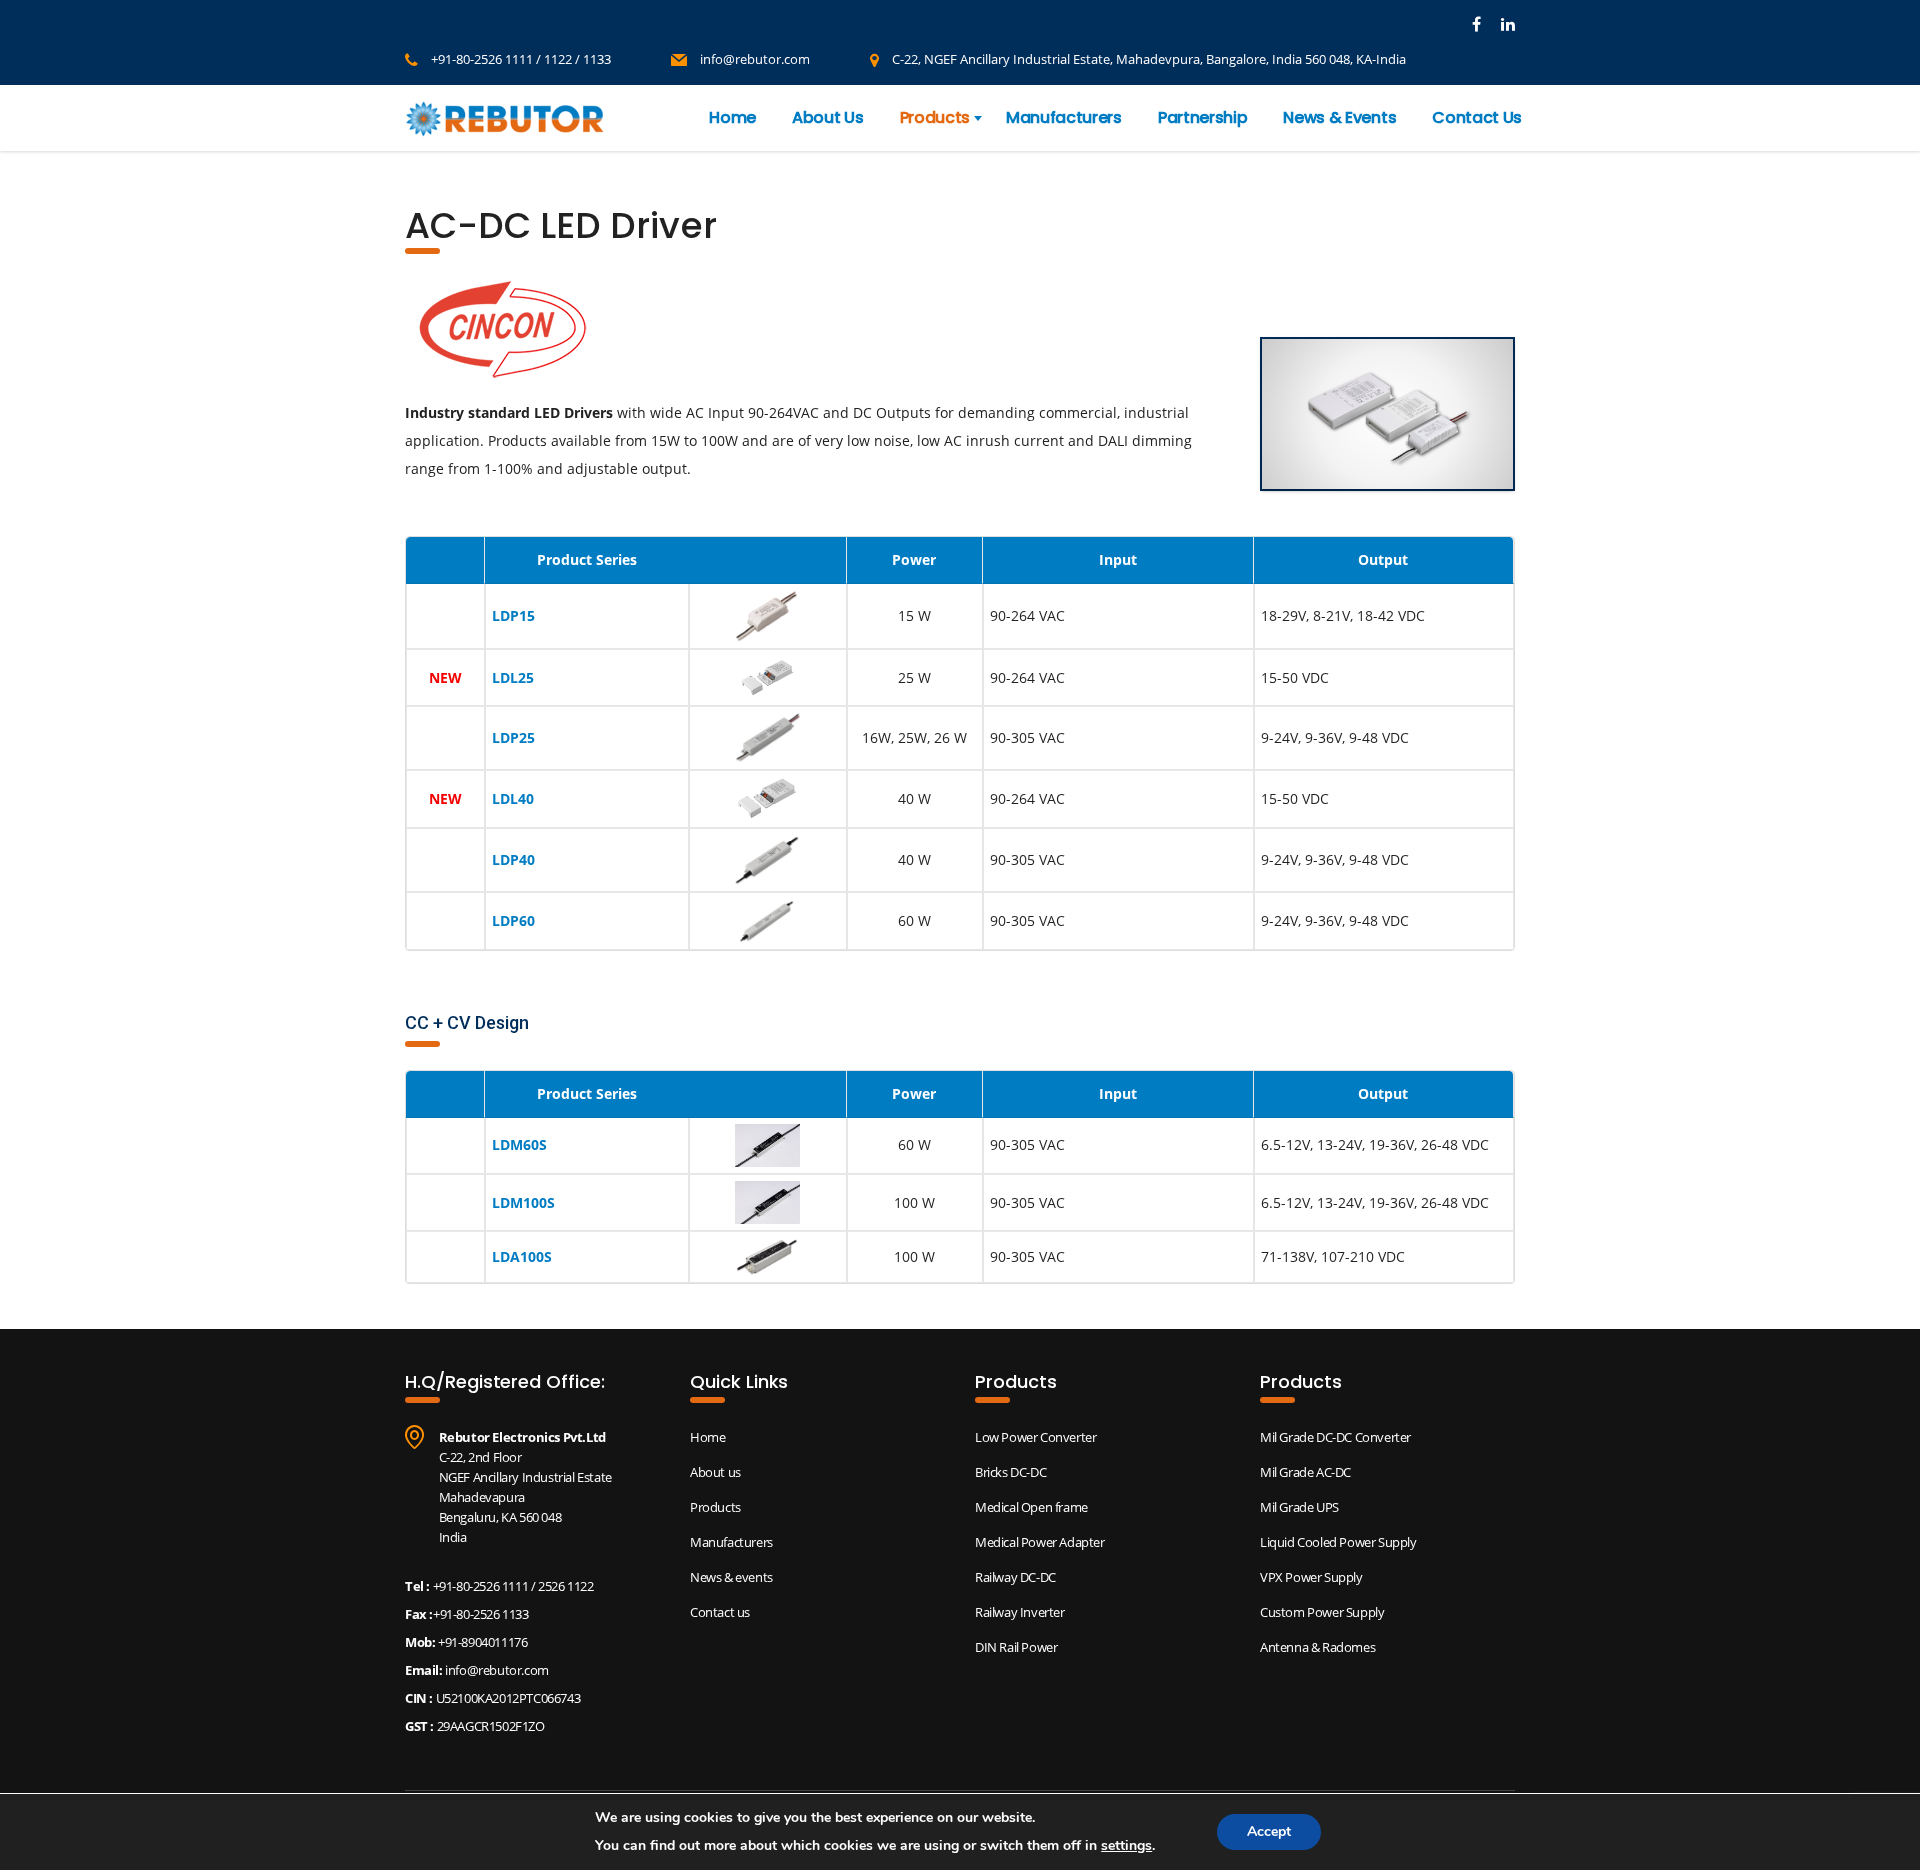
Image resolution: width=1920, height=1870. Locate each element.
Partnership (1202, 117)
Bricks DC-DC (1010, 1472)
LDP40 (513, 859)
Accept (1269, 1831)
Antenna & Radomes (1317, 1647)
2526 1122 (565, 1586)
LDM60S (519, 1144)
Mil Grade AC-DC (1305, 1472)
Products (935, 117)
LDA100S (522, 1256)
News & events (731, 1577)
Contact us (720, 1612)
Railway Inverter (1020, 1612)
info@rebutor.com (755, 59)
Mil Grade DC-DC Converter (1335, 1437)
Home (732, 117)
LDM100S (523, 1202)
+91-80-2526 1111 (481, 1586)
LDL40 (513, 798)
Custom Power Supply (1322, 1612)
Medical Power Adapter (1040, 1542)
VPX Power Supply (1311, 1577)
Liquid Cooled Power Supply (1338, 1542)
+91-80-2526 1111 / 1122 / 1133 (521, 59)
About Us (827, 117)
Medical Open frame (1031, 1507)
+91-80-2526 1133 (481, 1614)
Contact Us (1477, 117)
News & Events (1339, 117)
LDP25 (513, 737)
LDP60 (513, 920)
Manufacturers (1064, 117)
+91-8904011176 (481, 1642)
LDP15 (513, 615)
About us (715, 1472)
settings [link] (1126, 1845)
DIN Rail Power (1016, 1647)
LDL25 (513, 677)
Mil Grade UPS (1299, 1507)
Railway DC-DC (1015, 1577)
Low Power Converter (1035, 1437)
